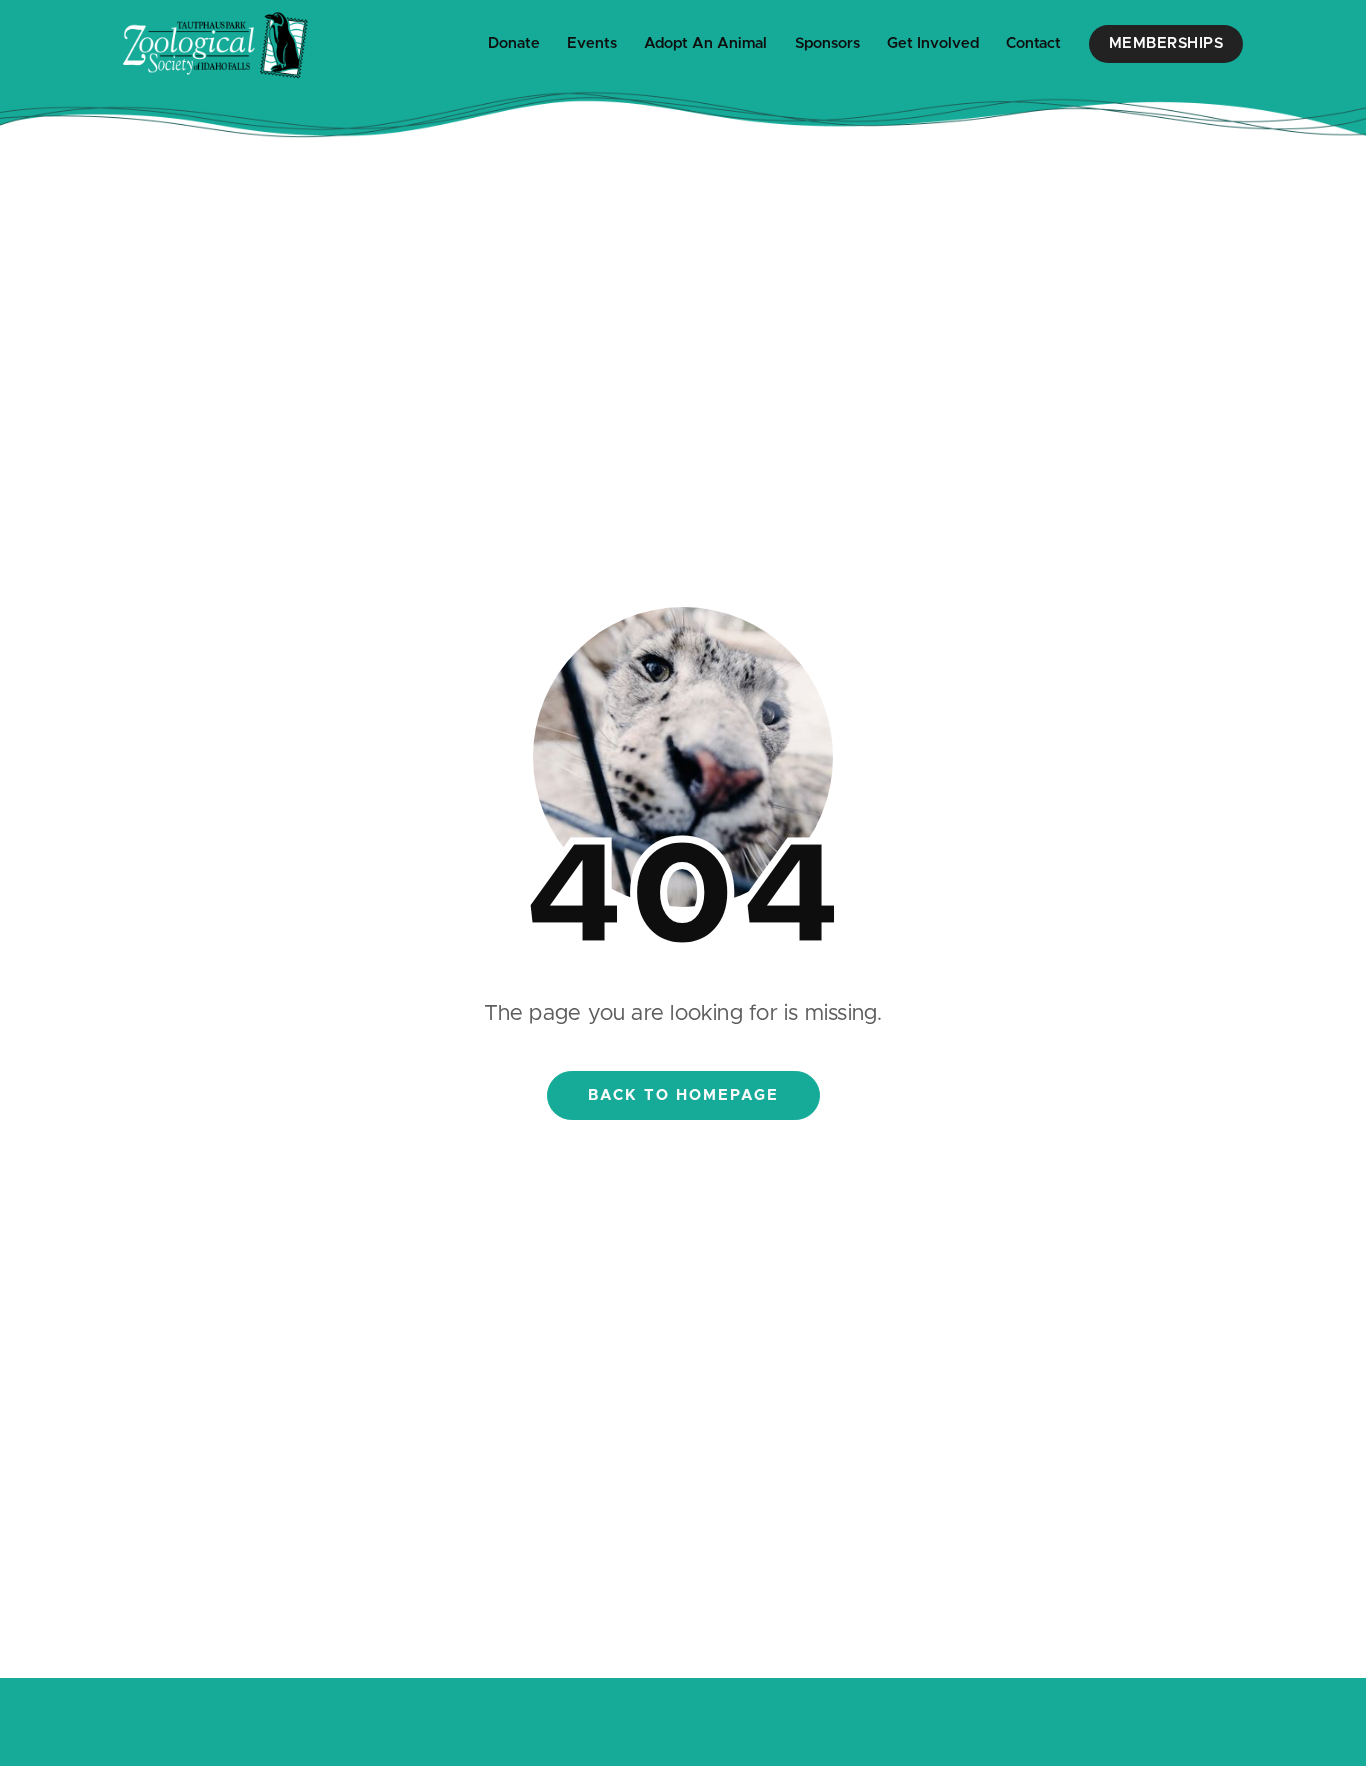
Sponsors (827, 43)
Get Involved (933, 43)
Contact (1033, 43)
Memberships (1166, 43)
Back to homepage (683, 1095)
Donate (514, 43)
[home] (216, 44)
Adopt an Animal (705, 43)
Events (592, 43)
